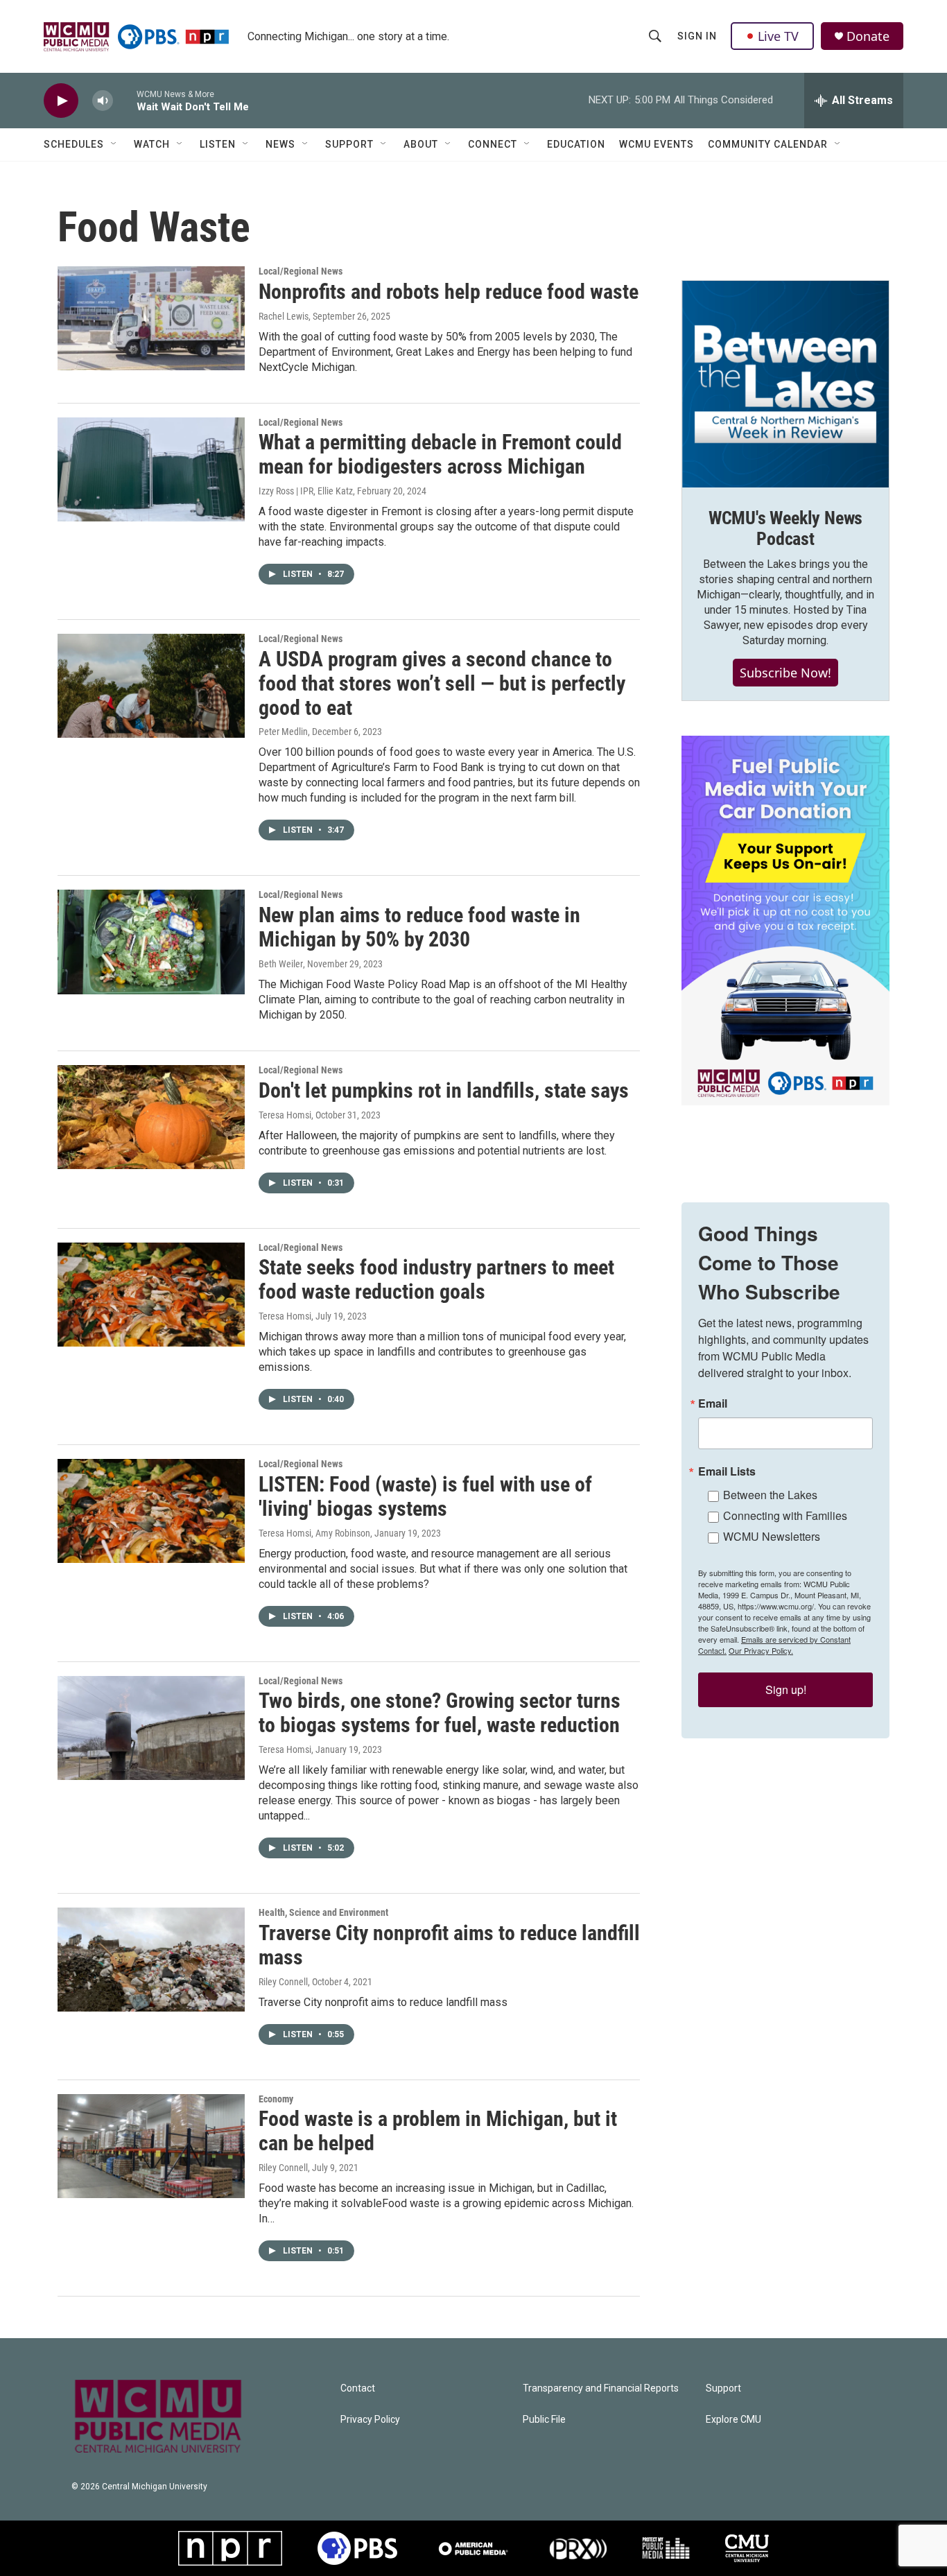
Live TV (778, 36)
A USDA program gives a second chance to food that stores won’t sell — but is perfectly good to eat (442, 683)
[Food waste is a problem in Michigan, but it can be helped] (151, 2146)
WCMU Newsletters (772, 1536)
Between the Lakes (770, 1495)
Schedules (74, 144)
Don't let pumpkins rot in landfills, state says (444, 1090)
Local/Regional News (301, 271)
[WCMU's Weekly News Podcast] (785, 384)
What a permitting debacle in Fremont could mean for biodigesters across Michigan (440, 454)
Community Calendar (768, 144)
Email (713, 1403)
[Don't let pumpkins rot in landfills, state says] (151, 1117)
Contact (358, 2388)
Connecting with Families (785, 1515)
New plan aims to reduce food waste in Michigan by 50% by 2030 (419, 927)
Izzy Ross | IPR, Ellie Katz (306, 491)
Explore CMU (733, 2420)
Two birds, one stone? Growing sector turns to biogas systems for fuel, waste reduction (440, 1713)
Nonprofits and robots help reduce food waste (449, 292)
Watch (152, 144)
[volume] (103, 101)
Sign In (697, 36)
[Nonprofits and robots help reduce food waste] (151, 318)
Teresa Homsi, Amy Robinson (314, 1533)
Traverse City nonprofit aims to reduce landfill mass (449, 1945)
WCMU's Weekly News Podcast (785, 528)
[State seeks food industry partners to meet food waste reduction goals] (151, 1295)
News (280, 144)
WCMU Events (657, 144)
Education (576, 144)
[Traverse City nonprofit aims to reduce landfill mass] (151, 1960)
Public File (544, 2420)
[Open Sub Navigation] (114, 144)
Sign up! (786, 1689)
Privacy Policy (370, 2420)
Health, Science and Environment (323, 1912)
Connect (493, 144)
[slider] (125, 100)
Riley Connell (283, 1982)
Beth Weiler (281, 964)
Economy (276, 2099)
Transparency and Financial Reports (601, 2388)
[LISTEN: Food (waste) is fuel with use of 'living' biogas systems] (151, 1511)
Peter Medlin (283, 732)
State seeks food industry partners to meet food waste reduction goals (436, 1279)
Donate (868, 36)
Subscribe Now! (785, 673)
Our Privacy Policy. (761, 1650)
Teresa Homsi (285, 1115)
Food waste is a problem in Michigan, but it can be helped (438, 2131)
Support (349, 144)
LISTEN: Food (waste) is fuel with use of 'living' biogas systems (425, 1496)
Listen (218, 144)
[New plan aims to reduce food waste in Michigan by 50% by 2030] (151, 942)
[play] (61, 101)
